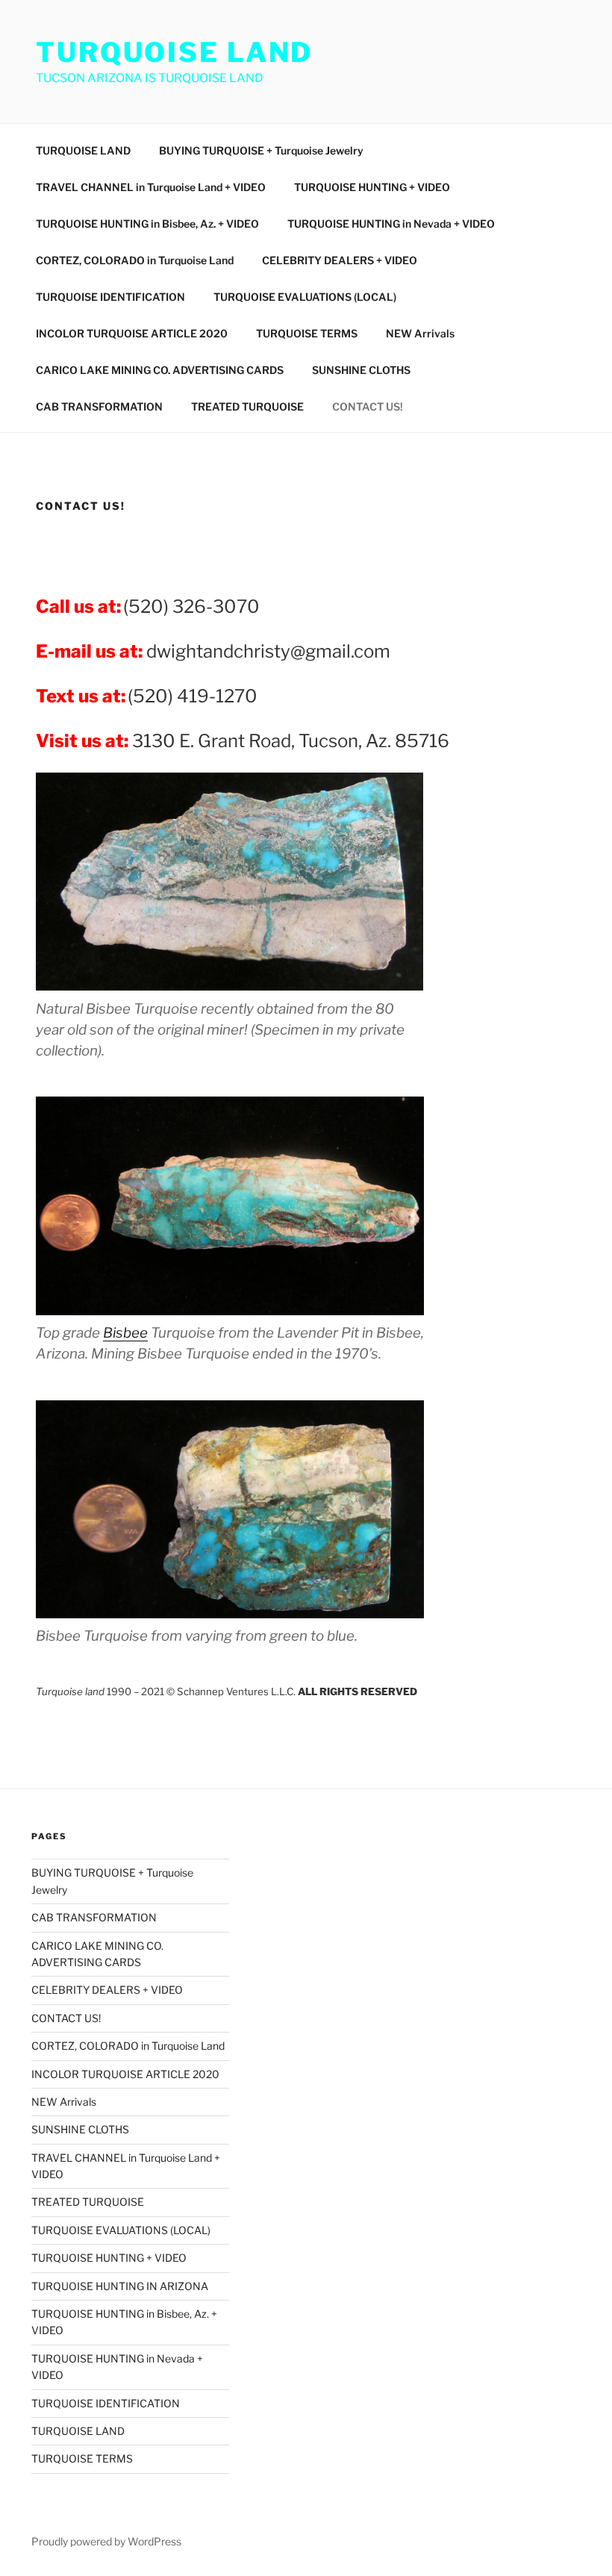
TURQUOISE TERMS (307, 333)
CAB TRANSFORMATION (99, 406)
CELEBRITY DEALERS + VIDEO (340, 260)
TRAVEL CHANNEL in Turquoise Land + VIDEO (151, 187)
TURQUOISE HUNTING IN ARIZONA (120, 2286)
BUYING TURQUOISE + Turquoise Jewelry (261, 150)
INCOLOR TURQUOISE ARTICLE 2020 (132, 333)
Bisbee (125, 1333)
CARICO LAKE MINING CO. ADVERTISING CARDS (160, 370)
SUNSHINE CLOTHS (361, 370)
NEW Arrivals (420, 333)
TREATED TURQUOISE (247, 406)
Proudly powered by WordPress (106, 2541)
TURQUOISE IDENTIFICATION (110, 297)
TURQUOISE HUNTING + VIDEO (372, 187)
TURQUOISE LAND (174, 52)
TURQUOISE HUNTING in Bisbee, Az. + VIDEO (147, 224)
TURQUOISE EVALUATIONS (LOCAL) (305, 297)
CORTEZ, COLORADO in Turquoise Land (135, 260)
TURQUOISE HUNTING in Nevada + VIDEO (391, 224)
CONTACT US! (368, 406)
